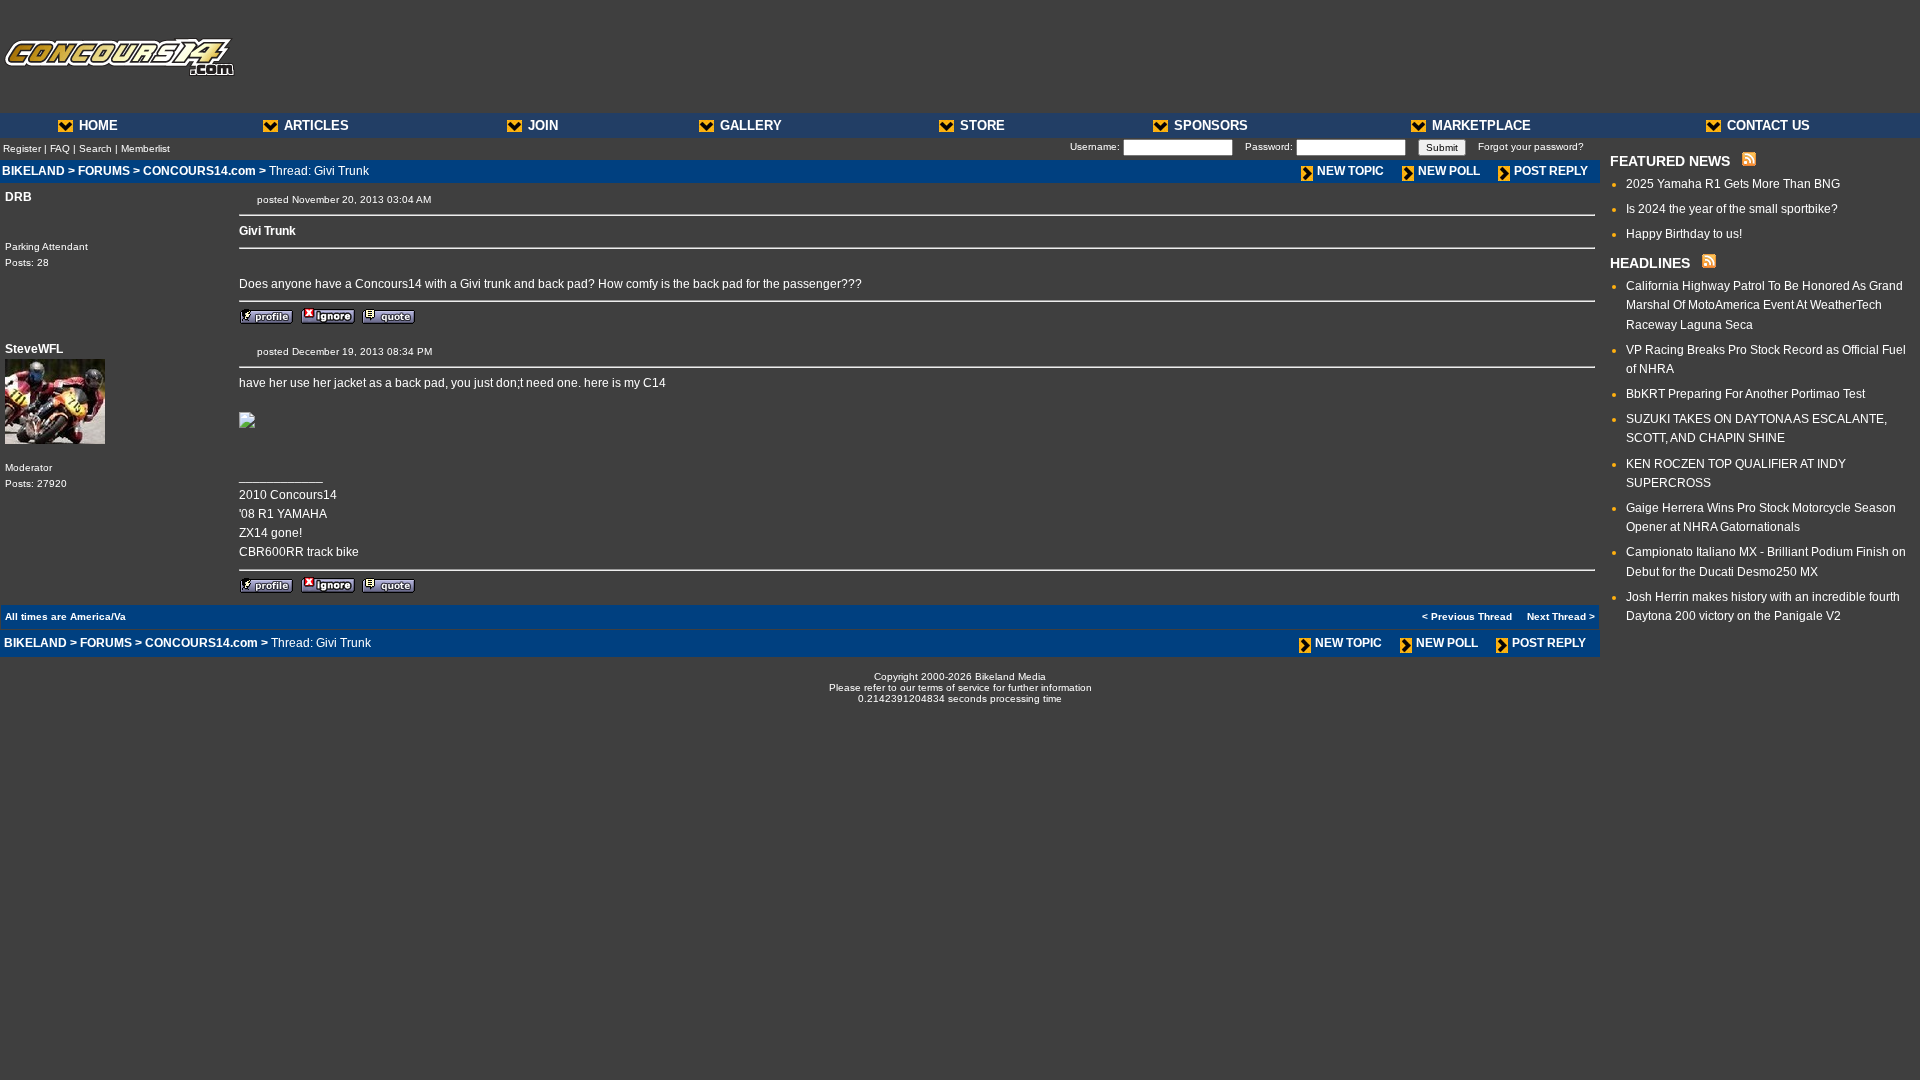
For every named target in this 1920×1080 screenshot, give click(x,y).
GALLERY (751, 125)
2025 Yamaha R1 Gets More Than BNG (1733, 184)
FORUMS (104, 171)
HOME (98, 125)
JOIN (543, 125)
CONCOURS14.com (199, 171)
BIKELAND (33, 171)
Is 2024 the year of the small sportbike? (1732, 209)
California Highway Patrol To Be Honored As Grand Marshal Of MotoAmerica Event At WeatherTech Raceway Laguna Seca (1764, 305)
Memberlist (145, 148)
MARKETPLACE (1481, 125)
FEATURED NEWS (1670, 161)
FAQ (60, 148)
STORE (982, 125)
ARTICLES (316, 125)
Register (22, 148)
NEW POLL (1449, 171)
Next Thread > (1561, 616)
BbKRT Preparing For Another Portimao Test (1745, 394)
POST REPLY (1551, 171)
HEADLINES (1650, 263)
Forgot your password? (1531, 146)
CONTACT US (1768, 125)
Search (95, 148)
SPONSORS (1211, 125)
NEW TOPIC (1350, 171)
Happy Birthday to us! (1684, 234)
